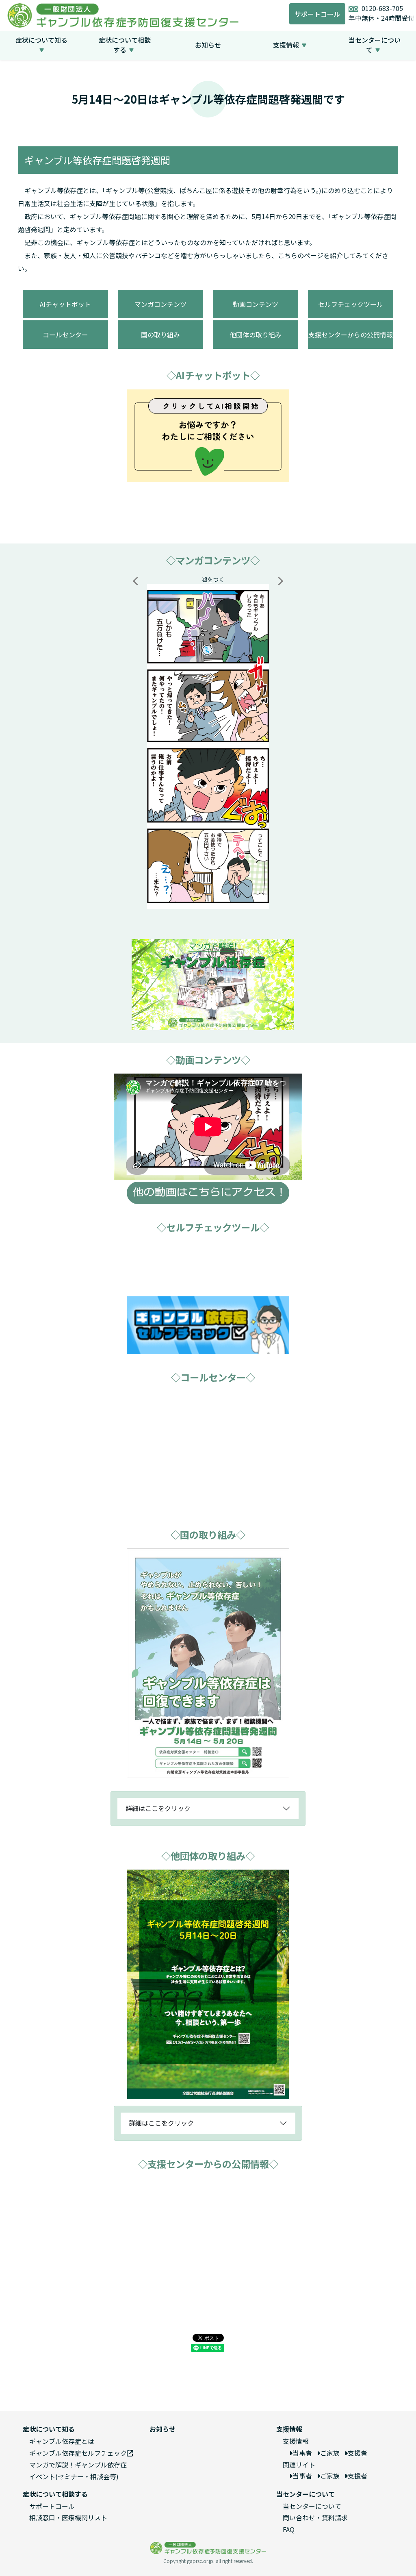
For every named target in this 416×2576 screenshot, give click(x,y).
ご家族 (330, 2453)
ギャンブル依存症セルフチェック (78, 2453)
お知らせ (208, 45)
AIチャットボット (65, 304)
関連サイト (299, 2465)
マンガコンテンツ (160, 304)
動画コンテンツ (256, 304)
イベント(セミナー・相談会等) (74, 2476)
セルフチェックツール (351, 304)
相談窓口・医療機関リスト (68, 2517)
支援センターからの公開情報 (351, 335)
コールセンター (65, 335)
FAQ (289, 2529)
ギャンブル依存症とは (62, 2441)
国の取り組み (160, 335)
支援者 (357, 2453)
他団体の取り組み (256, 335)
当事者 (302, 2453)
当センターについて (312, 2506)
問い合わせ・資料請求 (315, 2517)
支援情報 (296, 2441)
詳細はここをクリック (158, 1808)
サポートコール (317, 14)
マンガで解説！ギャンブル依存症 (78, 2465)
